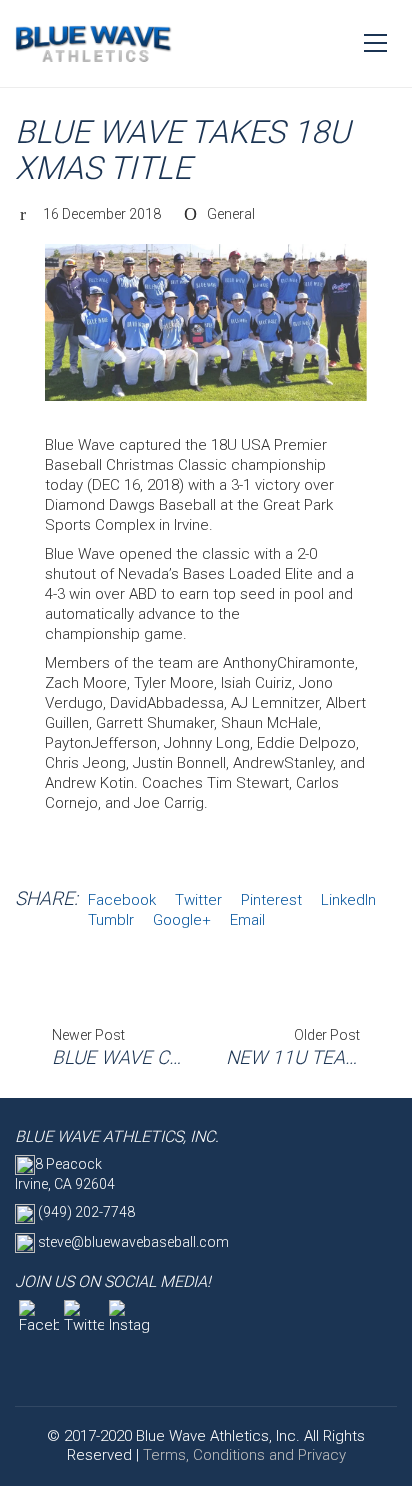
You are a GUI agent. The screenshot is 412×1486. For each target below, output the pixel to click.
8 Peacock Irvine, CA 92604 (65, 1174)
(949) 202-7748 (85, 1212)
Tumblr (111, 920)
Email (247, 920)
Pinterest (271, 900)
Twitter (198, 900)
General (231, 214)
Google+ (182, 920)
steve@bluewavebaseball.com (132, 1242)
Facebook (122, 900)
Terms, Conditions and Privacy (244, 1455)
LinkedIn (348, 900)
